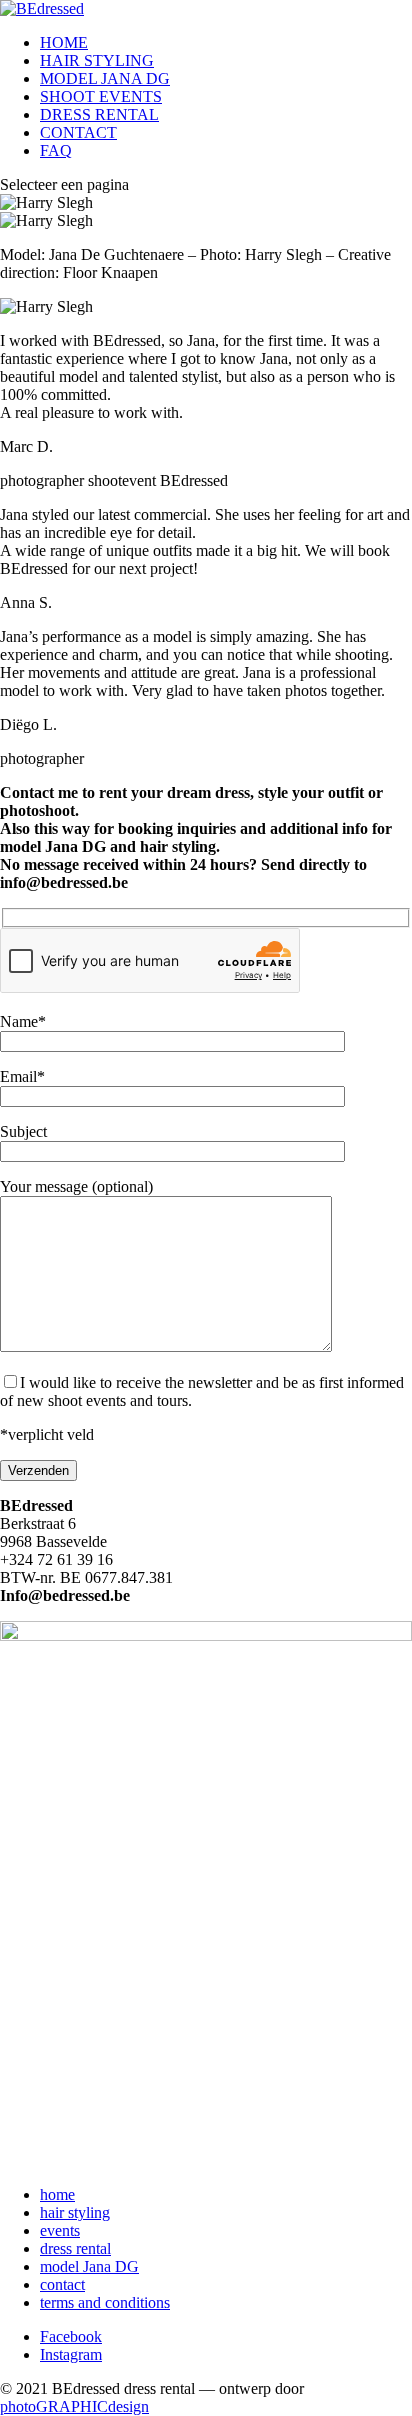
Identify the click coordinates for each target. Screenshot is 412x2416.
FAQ (56, 150)
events (60, 2230)
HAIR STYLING (97, 60)
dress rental (75, 2248)
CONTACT (78, 132)
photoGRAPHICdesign (74, 2406)
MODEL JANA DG (105, 78)
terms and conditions (105, 2302)
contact (62, 2284)
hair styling (75, 2212)
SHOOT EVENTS (101, 96)
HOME (64, 42)
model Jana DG (89, 2266)
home (57, 2194)
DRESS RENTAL (99, 114)
